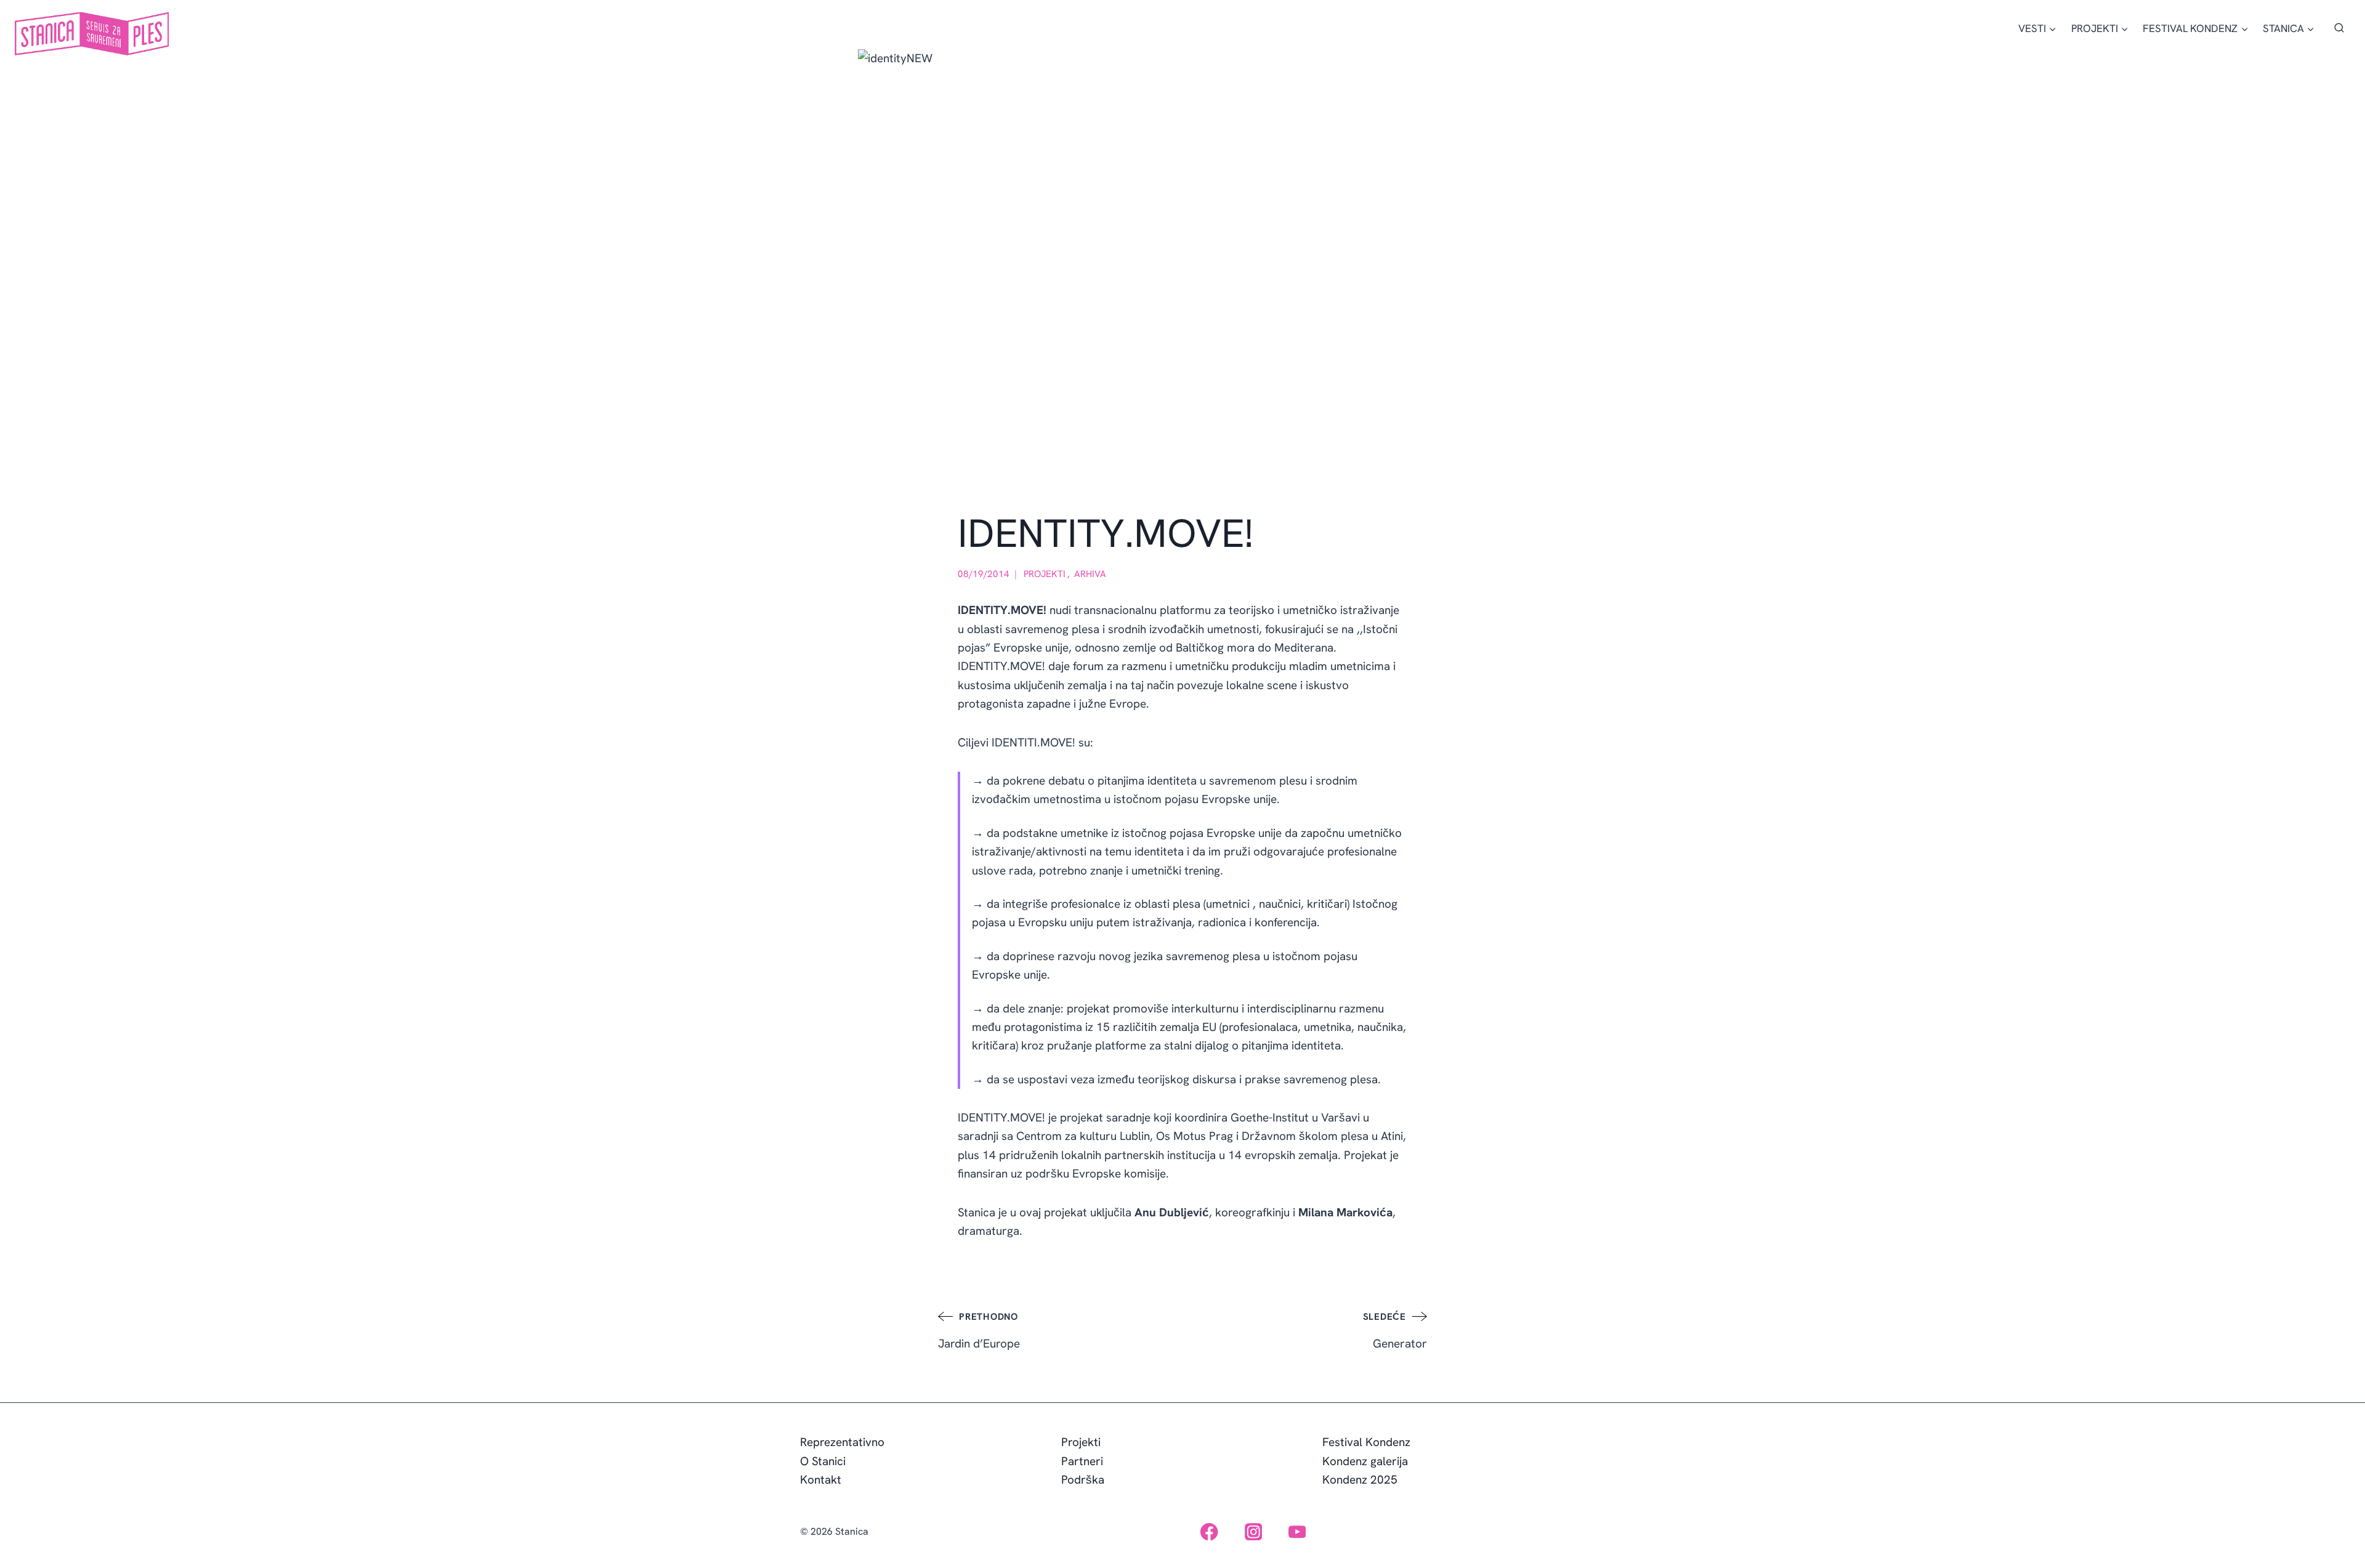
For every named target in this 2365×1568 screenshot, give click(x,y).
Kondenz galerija (1365, 1461)
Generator (1395, 1331)
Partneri (1082, 1461)
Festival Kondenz (1366, 1442)
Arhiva (1090, 574)
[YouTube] (1297, 1531)
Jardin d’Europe (979, 1331)
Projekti (1045, 574)
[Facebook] (1209, 1531)
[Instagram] (1253, 1531)
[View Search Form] (2339, 28)
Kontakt (821, 1480)
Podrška (1083, 1480)
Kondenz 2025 (1360, 1480)
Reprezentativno (842, 1442)
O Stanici (823, 1461)
